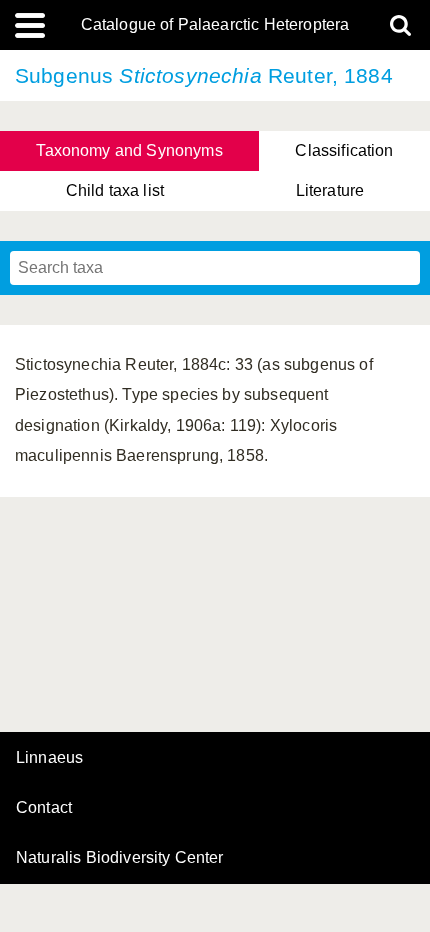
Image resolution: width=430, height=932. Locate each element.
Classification (344, 150)
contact (44, 807)
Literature (330, 190)
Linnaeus (49, 758)
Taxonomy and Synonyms (129, 150)
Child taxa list (115, 190)
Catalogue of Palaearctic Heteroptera (215, 25)
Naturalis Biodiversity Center (120, 858)
